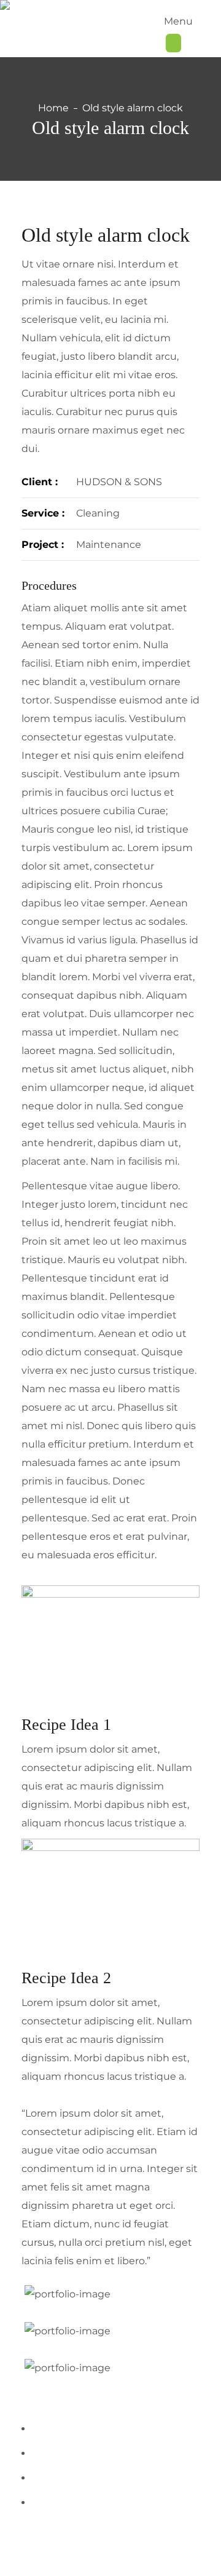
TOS (184, 2546)
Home (53, 108)
